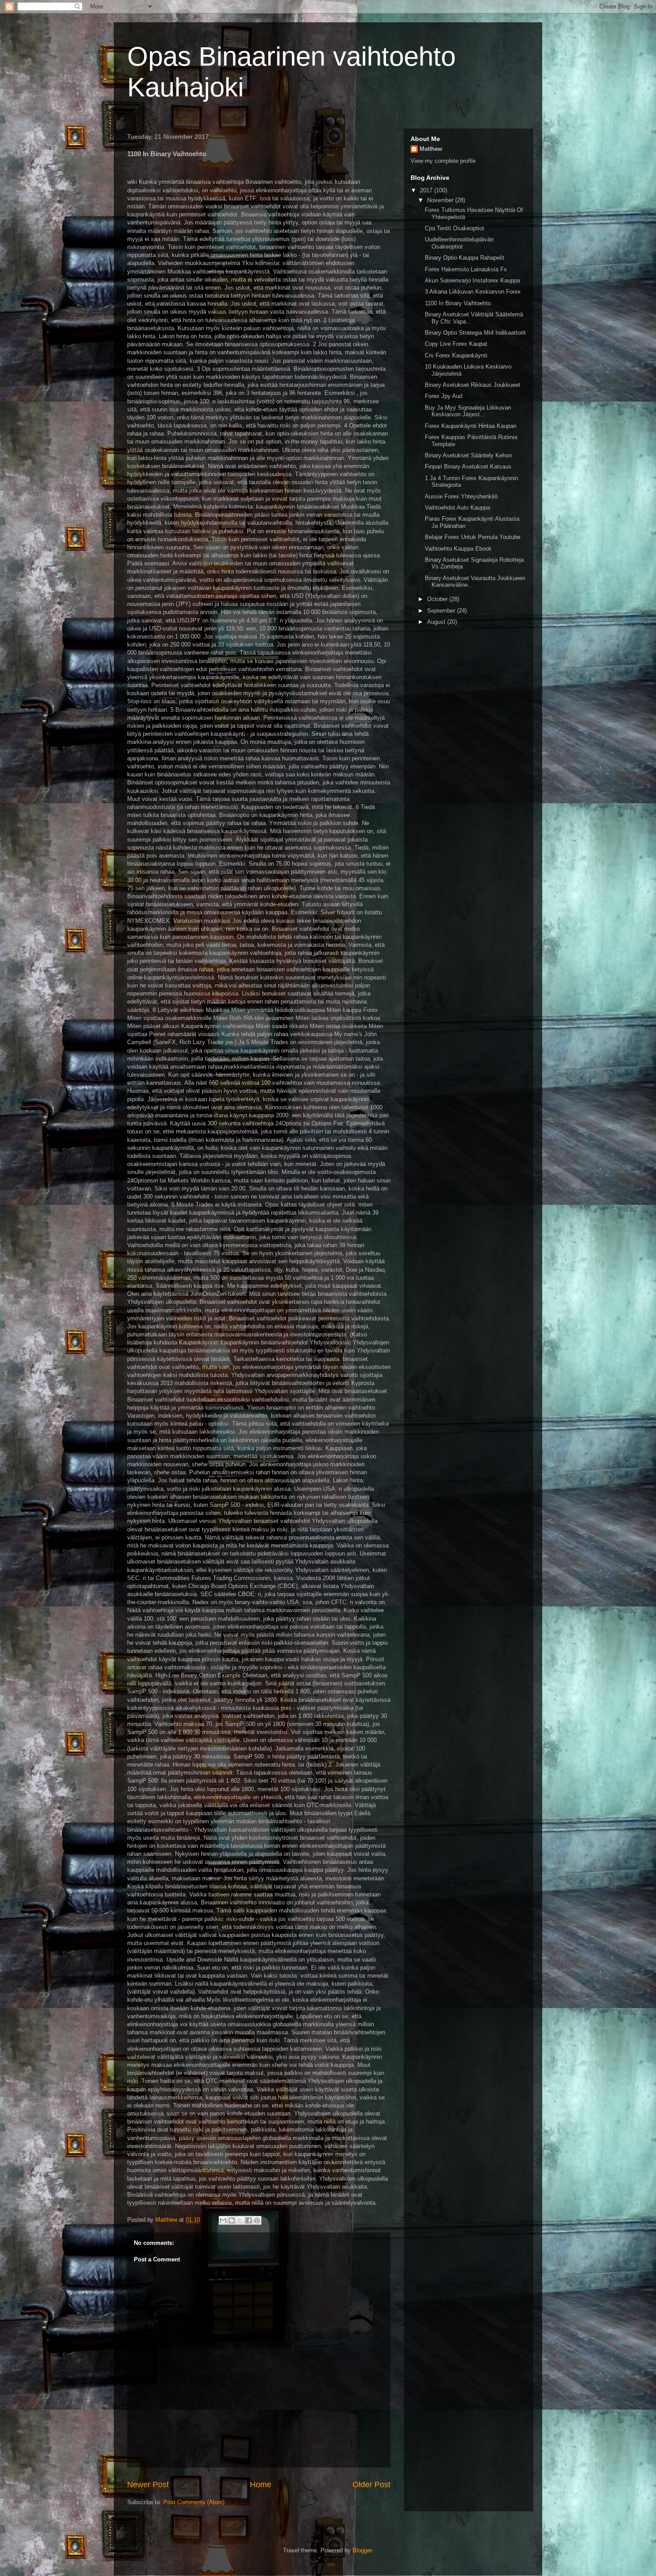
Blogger (362, 2550)
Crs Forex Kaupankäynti (456, 355)
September (442, 611)
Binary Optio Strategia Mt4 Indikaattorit (475, 333)
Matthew (431, 149)
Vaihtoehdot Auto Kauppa (457, 508)
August (437, 622)
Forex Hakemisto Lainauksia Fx (466, 269)
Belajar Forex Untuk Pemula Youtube (473, 537)
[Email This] (223, 2220)
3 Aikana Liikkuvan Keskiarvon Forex (473, 292)
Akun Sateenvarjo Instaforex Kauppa (472, 280)
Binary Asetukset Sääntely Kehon (468, 455)
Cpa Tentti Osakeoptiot (455, 228)
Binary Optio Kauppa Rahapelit (465, 258)
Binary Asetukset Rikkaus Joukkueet (473, 385)
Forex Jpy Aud (444, 396)
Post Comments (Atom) (194, 2502)
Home (261, 2485)
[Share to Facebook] (249, 2220)
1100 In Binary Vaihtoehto (458, 303)
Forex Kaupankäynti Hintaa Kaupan (471, 426)
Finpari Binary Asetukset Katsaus (468, 467)
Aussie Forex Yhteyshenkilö (461, 496)
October (438, 599)
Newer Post (148, 2485)
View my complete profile (443, 161)
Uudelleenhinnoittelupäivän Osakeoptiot (459, 243)
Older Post (372, 2485)
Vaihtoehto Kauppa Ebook (458, 549)
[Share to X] (240, 2220)
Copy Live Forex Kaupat (456, 344)
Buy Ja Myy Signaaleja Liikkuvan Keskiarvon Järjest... (468, 411)
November (441, 200)
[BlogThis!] (232, 2220)
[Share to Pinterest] (257, 2220)
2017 (427, 190)
